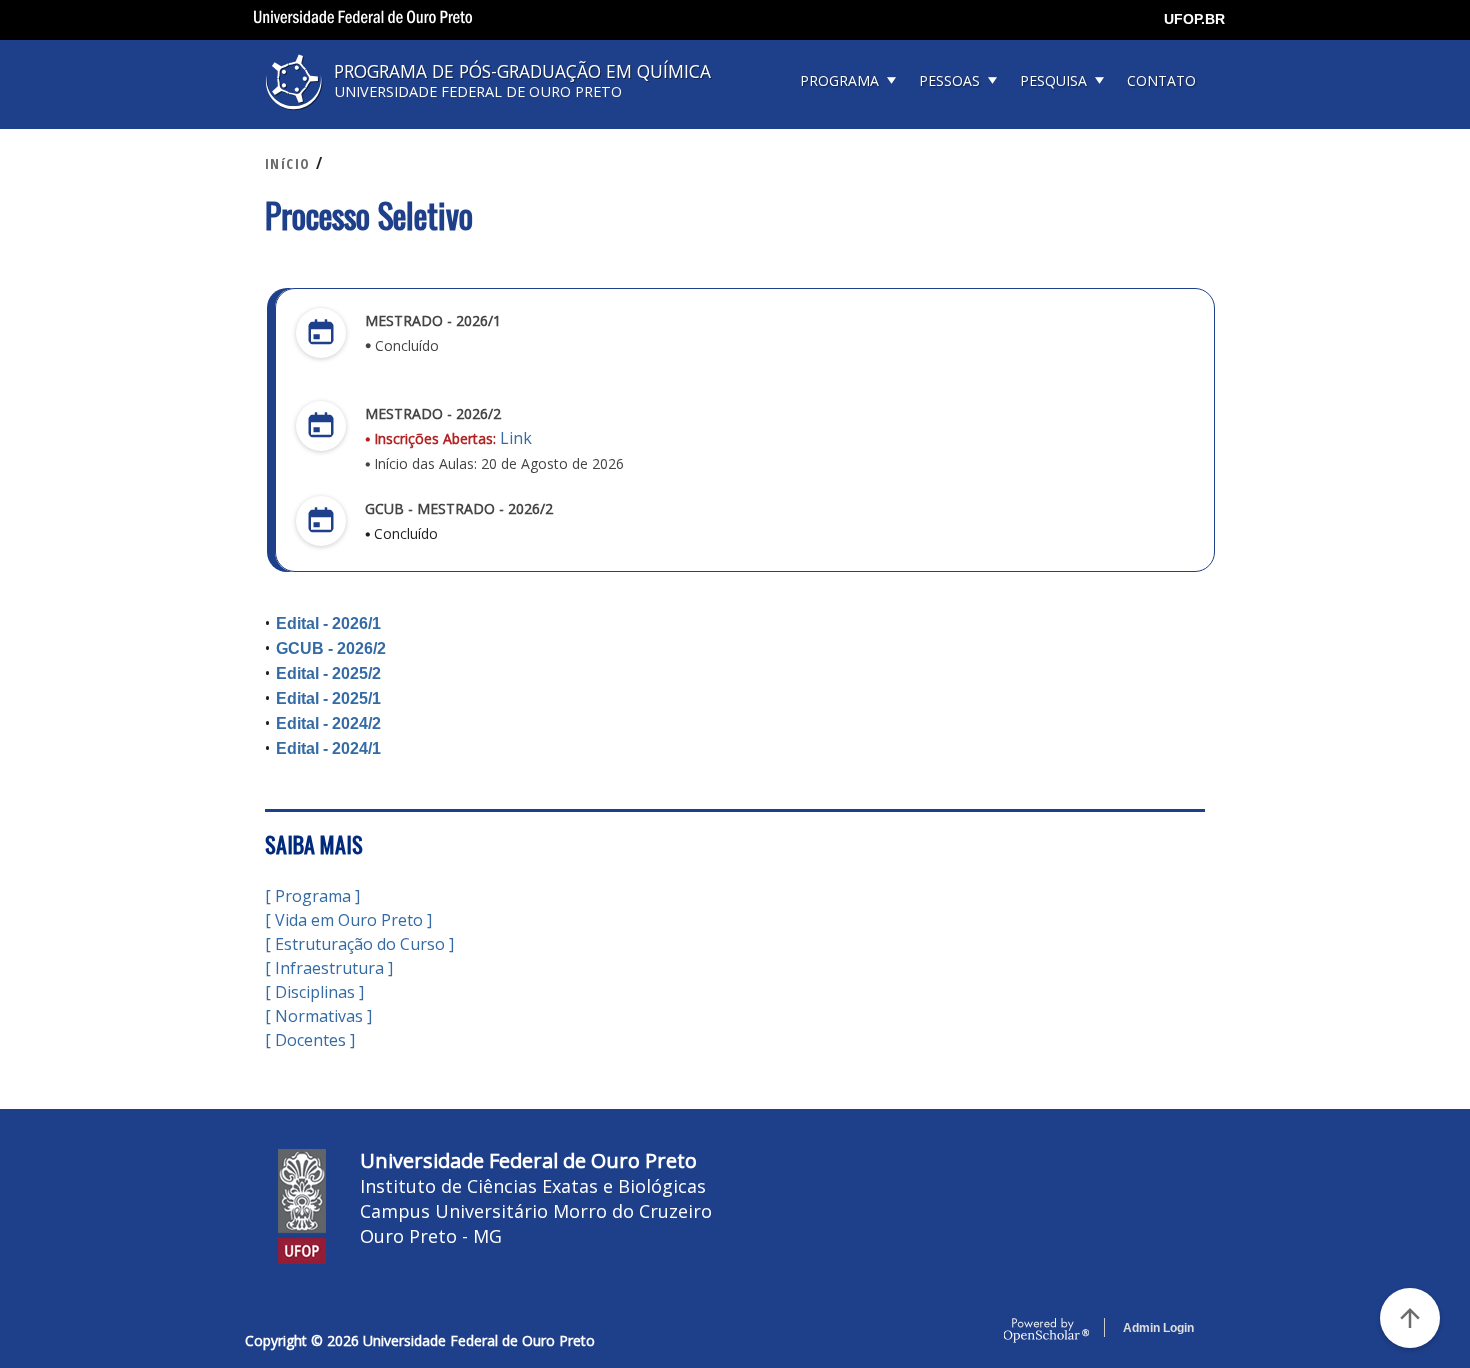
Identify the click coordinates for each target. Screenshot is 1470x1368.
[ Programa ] (312, 896)
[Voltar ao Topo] (1410, 1318)
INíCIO (288, 163)
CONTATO (1161, 80)
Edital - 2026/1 (328, 623)
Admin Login (1158, 1328)
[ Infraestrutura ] (329, 968)
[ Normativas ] (318, 1016)
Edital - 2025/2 (330, 673)
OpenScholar (1046, 1331)
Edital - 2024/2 (328, 723)
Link (516, 438)
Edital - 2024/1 (328, 748)
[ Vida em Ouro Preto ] (348, 920)
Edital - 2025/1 (328, 698)
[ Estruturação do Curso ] (359, 944)
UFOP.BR (1194, 19)
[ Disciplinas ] (314, 992)
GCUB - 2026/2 (331, 648)
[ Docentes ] (310, 1040)
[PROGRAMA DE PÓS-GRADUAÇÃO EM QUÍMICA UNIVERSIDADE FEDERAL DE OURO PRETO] (495, 117)
